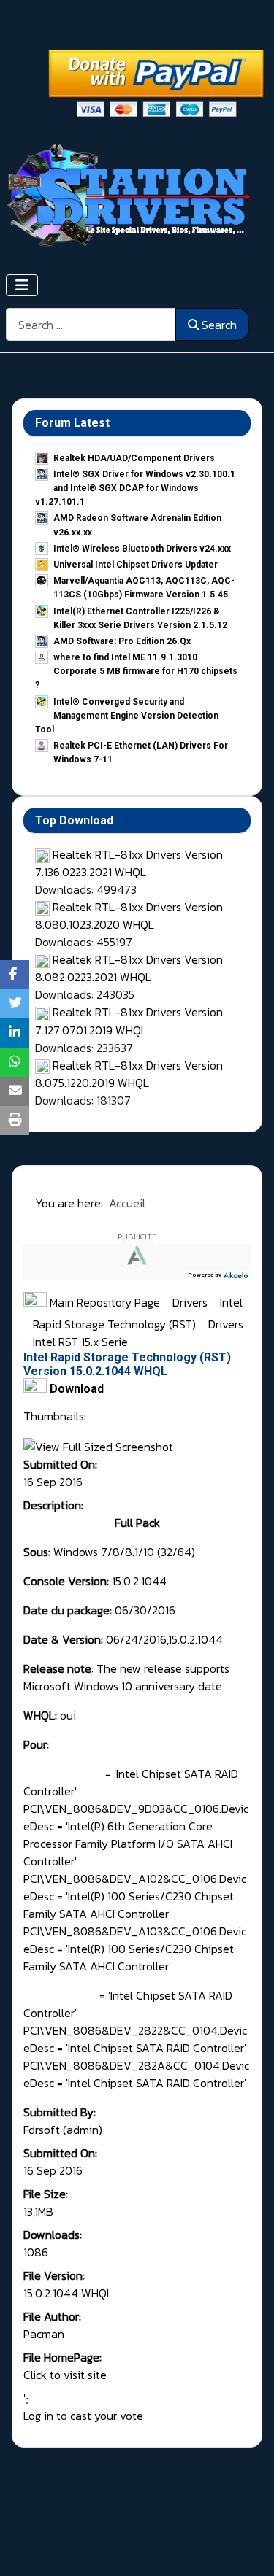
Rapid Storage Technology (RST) (116, 1324)
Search (219, 325)
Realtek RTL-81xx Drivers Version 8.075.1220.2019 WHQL (129, 1074)
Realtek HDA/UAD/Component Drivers (134, 458)
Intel (231, 1302)
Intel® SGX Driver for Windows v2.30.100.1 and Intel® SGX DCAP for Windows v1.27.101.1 (135, 488)
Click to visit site (65, 2375)
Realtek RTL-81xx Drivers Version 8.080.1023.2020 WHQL (129, 916)
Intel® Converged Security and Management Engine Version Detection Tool (127, 716)
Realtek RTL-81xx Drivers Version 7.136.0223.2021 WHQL (129, 863)
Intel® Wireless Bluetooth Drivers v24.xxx (142, 549)
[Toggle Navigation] (22, 285)
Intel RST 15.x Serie (80, 1342)
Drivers (191, 1302)
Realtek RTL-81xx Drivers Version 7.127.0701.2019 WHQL (129, 1021)
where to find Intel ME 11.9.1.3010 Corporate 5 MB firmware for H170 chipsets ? (136, 671)
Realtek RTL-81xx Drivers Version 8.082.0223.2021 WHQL (129, 968)
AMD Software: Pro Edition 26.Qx (122, 641)
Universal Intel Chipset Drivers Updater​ (136, 565)
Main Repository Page (103, 1302)
